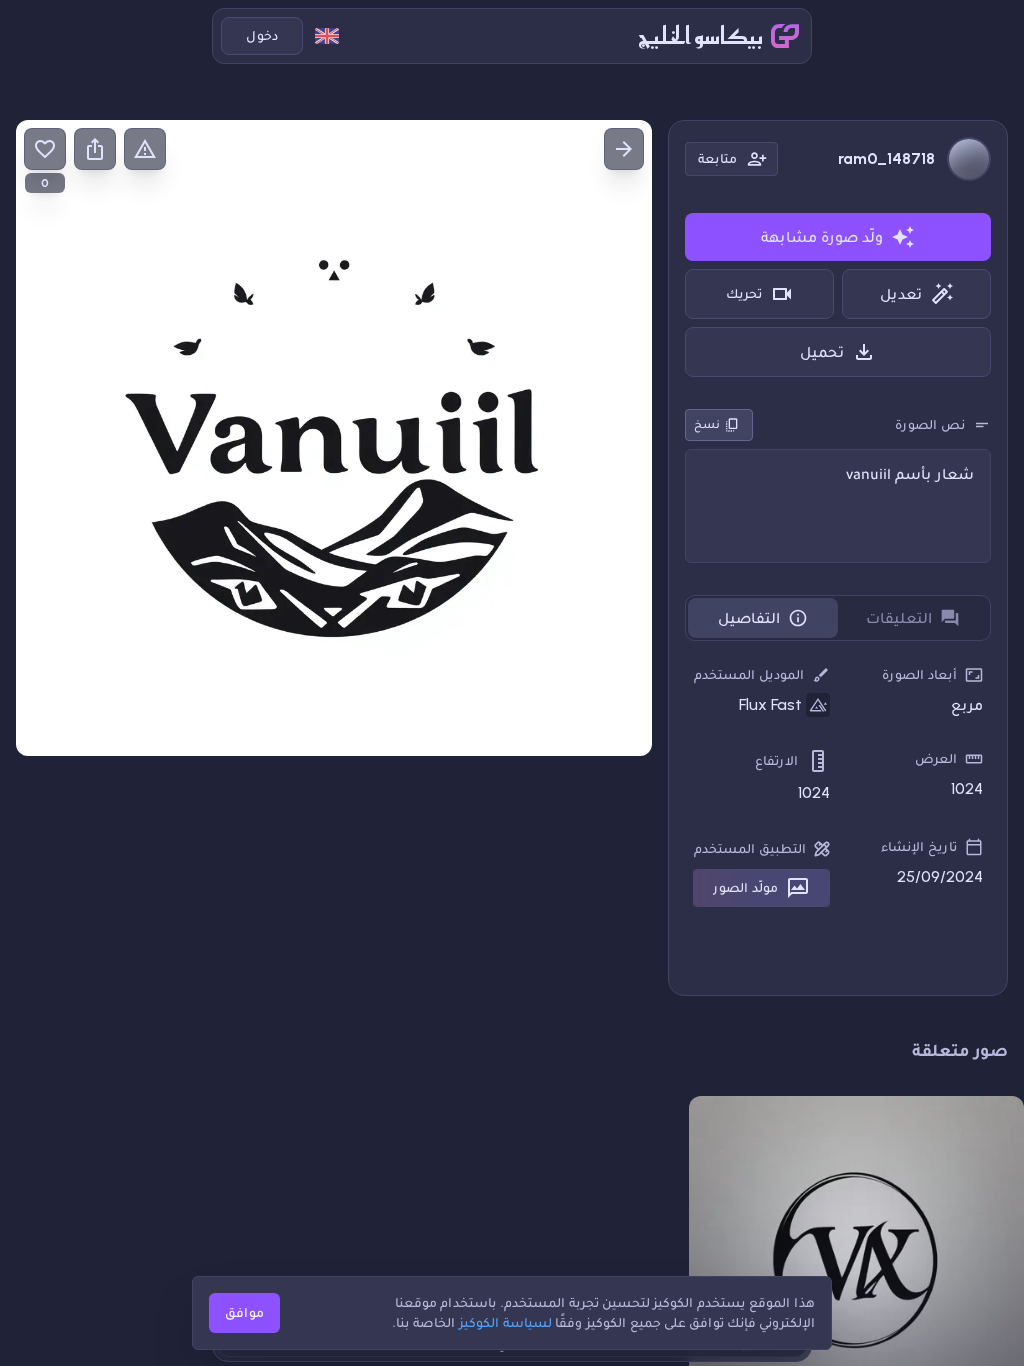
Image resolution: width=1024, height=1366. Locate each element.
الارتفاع (776, 760)
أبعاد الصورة (919, 674)
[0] (45, 149)
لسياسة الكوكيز (505, 1322)
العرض (936, 758)
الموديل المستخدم (749, 674)
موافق (244, 1312)
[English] (327, 36)
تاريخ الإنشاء (919, 846)
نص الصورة (930, 424)
